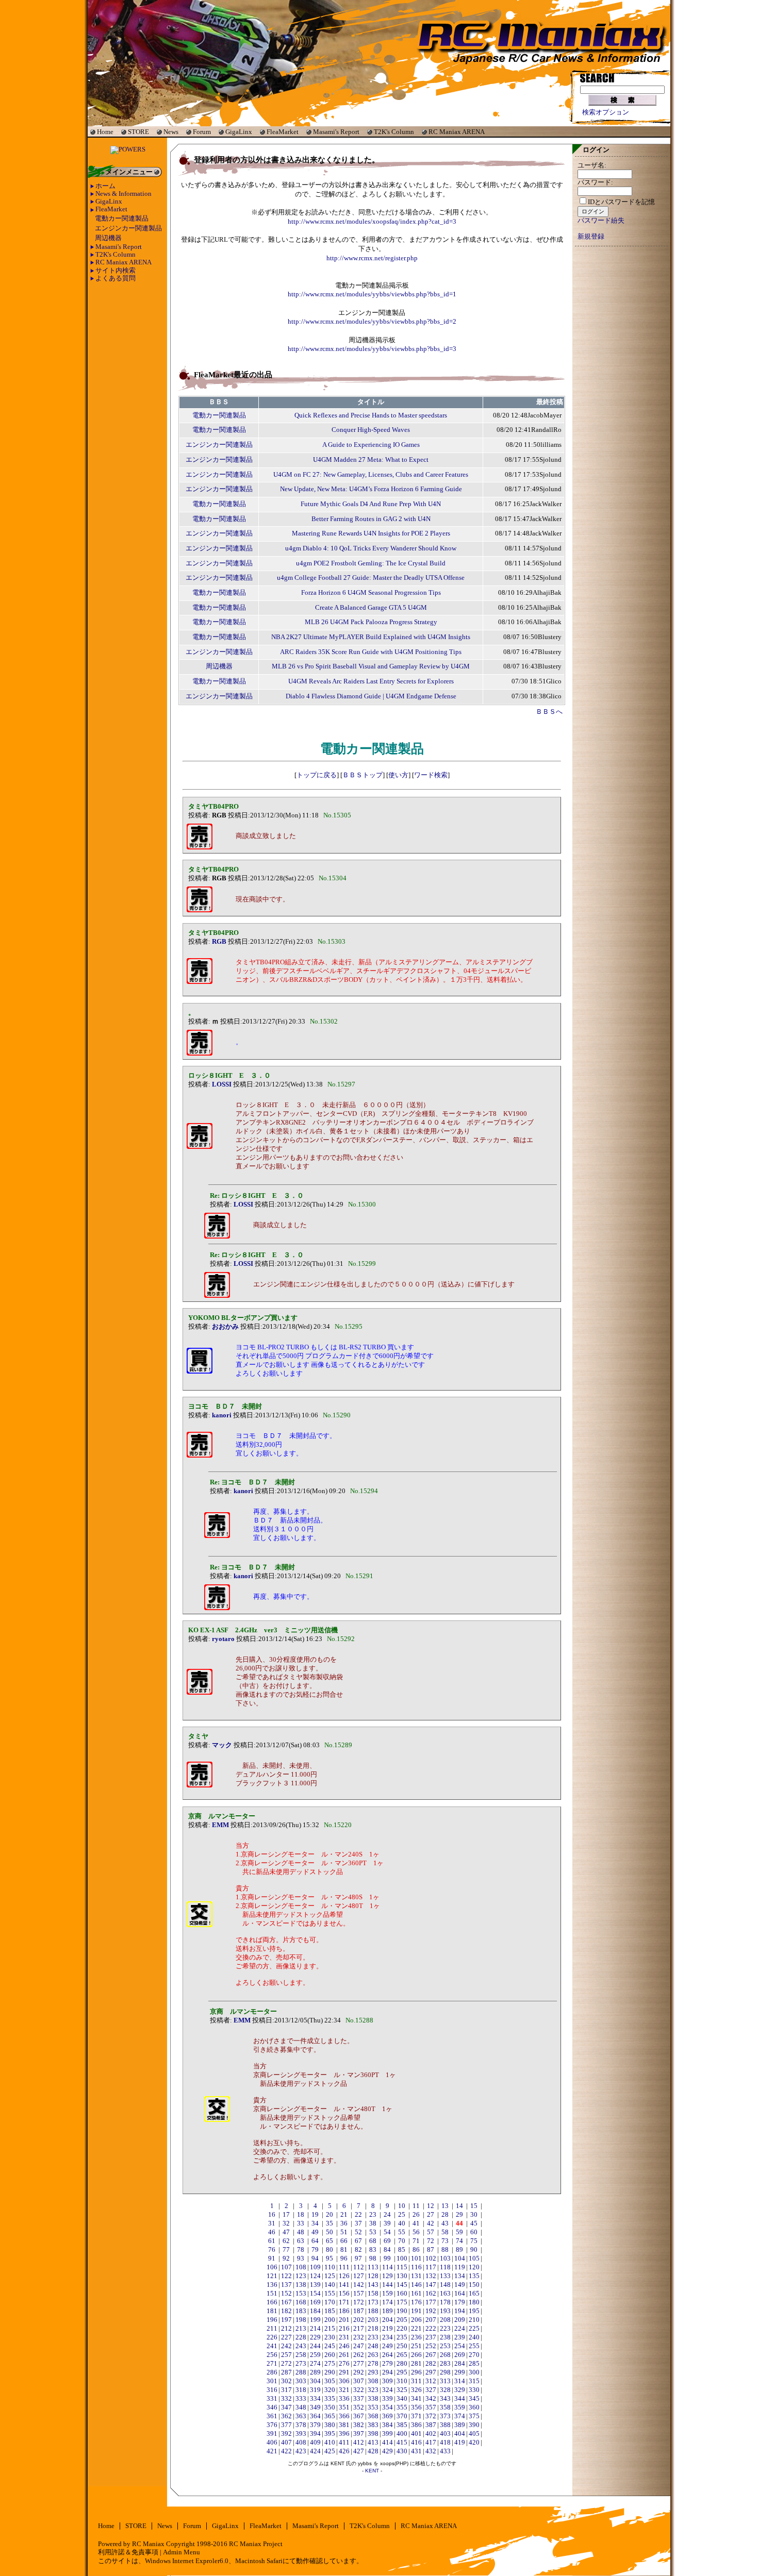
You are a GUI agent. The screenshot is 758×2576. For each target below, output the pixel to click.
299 (460, 2372)
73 (445, 2241)
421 (272, 2451)
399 (388, 2434)
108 (301, 2267)
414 (388, 2443)
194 (460, 2311)
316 (272, 2390)
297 (431, 2372)
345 (474, 2399)
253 (445, 2346)
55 (402, 2232)
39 (387, 2223)
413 (373, 2443)
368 (373, 2416)
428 (373, 2451)
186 (344, 2311)
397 (359, 2434)
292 (359, 2372)
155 (330, 2294)
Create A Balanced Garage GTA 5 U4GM (371, 608)
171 (344, 2302)
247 (359, 2346)
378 (301, 2425)
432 (431, 2451)
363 (301, 2416)
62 (286, 2241)
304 (315, 2381)
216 (344, 2329)
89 (459, 2250)
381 (344, 2425)
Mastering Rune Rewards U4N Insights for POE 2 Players (371, 533)
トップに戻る (317, 775)
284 (460, 2364)
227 (286, 2337)
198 (301, 2320)
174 (388, 2302)
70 (402, 2241)
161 (416, 2294)
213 (301, 2329)
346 (272, 2407)
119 (460, 2267)
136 (272, 2285)
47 (286, 2232)
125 (330, 2276)
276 (344, 2364)
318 (301, 2390)
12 (431, 2206)
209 (460, 2320)
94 (315, 2259)
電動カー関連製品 (122, 219)
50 (329, 2232)
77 (286, 2250)
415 (402, 2443)
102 (431, 2259)
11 (416, 2206)
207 (431, 2320)
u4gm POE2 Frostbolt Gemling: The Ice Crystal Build (371, 563)
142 (359, 2285)
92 (286, 2259)
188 (373, 2311)
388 (445, 2425)
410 (330, 2443)
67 (358, 2241)
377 (286, 2425)
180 (474, 2302)
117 (431, 2267)
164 (460, 2294)
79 (315, 2250)
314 (460, 2381)
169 (315, 2302)
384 (388, 2425)
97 (358, 2259)
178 (445, 2302)
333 (301, 2399)
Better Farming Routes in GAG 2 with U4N (371, 519)
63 (301, 2241)
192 (431, 2311)
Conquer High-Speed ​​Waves (371, 430)
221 (416, 2329)
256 (272, 2355)
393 (301, 2434)
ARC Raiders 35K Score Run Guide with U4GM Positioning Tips (371, 652)
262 (359, 2355)
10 (402, 2206)
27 (431, 2215)
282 (431, 2364)
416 (416, 2443)
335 (330, 2399)
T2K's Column (394, 132)
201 (344, 2320)
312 (431, 2381)
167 (286, 2302)
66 (344, 2241)
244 (315, 2346)
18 (301, 2215)
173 (373, 2302)
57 (431, 2232)
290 (330, 2372)
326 (416, 2390)
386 (416, 2425)
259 (315, 2355)
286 (272, 2372)
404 (460, 2434)
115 (402, 2267)
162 (431, 2294)
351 (344, 2407)
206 (416, 2320)
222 (431, 2329)
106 (272, 2267)
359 (460, 2407)
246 (344, 2346)
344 (460, 2399)
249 (388, 2346)
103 (445, 2259)
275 (330, 2364)
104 (460, 2259)
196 (272, 2320)
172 (359, 2302)
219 (388, 2329)
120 (474, 2267)
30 (474, 2215)
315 (474, 2381)
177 (431, 2302)
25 (402, 2215)
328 (445, 2390)
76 (272, 2250)
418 (445, 2443)
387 (431, 2425)
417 (431, 2443)
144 (388, 2285)
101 (416, 2259)
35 (329, 2223)
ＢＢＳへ (549, 712)
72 (431, 2241)
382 (359, 2425)
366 (344, 2416)
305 (330, 2381)
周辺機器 (108, 238)
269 (460, 2355)
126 (344, 2276)
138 (301, 2285)
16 (272, 2215)
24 (387, 2215)
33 (301, 2223)
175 (402, 2302)
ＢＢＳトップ (362, 775)
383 (373, 2425)
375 (474, 2416)
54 (387, 2232)
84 (387, 2250)
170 (330, 2302)
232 (359, 2337)
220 (402, 2329)
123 (301, 2276)
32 (286, 2223)
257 (286, 2355)
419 (460, 2443)
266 (416, 2355)
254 (460, 2346)
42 (431, 2223)
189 (388, 2311)
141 (344, 2285)
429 (388, 2451)
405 (474, 2434)
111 (344, 2267)
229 (315, 2337)
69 (387, 2241)
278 (373, 2364)
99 (387, 2259)
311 (416, 2381)
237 (431, 2337)
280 (402, 2364)
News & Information (123, 194)
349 (315, 2407)
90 (474, 2250)
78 (301, 2250)
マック (222, 1745)
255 (474, 2346)
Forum (202, 132)
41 (416, 2223)
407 (286, 2443)
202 (359, 2320)
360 (474, 2407)
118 (445, 2267)
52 (358, 2232)
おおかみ (225, 1327)
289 (315, 2372)
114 (388, 2267)
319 (315, 2390)
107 (286, 2267)
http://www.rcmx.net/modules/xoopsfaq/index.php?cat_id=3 (372, 222)
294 (388, 2372)
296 (416, 2372)
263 (373, 2355)
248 (373, 2346)
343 (445, 2399)
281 (416, 2364)
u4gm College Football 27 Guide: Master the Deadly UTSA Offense (371, 578)
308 (373, 2381)
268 (445, 2355)
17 (286, 2215)
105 (474, 2259)
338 (373, 2399)
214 (315, 2329)
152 (286, 2294)
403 (445, 2434)
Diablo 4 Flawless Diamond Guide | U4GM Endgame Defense (371, 696)
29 (459, 2215)
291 (344, 2372)
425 (330, 2451)
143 (373, 2285)
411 (344, 2443)
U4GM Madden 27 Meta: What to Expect (371, 460)
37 (358, 2223)
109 (315, 2267)
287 (286, 2372)
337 (359, 2399)
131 (416, 2276)
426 (344, 2451)
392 (286, 2434)
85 (402, 2250)
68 (373, 2241)
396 (344, 2434)
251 (416, 2346)
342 (431, 2399)
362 (286, 2416)
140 (330, 2285)
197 (286, 2320)
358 (445, 2407)
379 (315, 2425)
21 (344, 2215)
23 (373, 2215)
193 (445, 2311)
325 (402, 2390)
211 (272, 2329)
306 (344, 2381)
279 (388, 2364)
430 (402, 2451)
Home (105, 132)
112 (359, 2267)
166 (272, 2302)
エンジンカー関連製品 (128, 228)
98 (373, 2259)
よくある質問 (116, 278)
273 (301, 2364)
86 (416, 2250)
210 (474, 2320)
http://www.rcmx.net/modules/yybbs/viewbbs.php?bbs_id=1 (372, 294)
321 (344, 2390)
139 (315, 2285)
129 (388, 2276)
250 (402, 2346)
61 (272, 2241)
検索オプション (606, 112)
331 (272, 2399)
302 (286, 2381)
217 (359, 2329)
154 (315, 2294)
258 (301, 2355)
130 (402, 2276)
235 (402, 2337)
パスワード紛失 (601, 221)
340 (402, 2399)
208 (445, 2320)
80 (329, 2250)
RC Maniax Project (256, 2544)
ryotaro (223, 1639)
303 (301, 2381)
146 (416, 2285)
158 (373, 2294)
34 (315, 2223)
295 (402, 2372)
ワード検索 (431, 775)
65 (329, 2241)
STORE (138, 132)
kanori (222, 1415)
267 (431, 2355)
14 (459, 2206)
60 (474, 2232)
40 (402, 2223)
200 (330, 2320)
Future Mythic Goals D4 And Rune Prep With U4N (371, 504)
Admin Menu (182, 2552)
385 (402, 2425)
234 (388, 2337)
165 (474, 2294)
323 (373, 2390)
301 (272, 2381)
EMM (220, 1825)
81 (344, 2250)
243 (301, 2346)
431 (416, 2451)
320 (330, 2390)
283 (445, 2364)
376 (272, 2425)
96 (344, 2259)
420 (474, 2443)
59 (459, 2232)
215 (330, 2329)
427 (359, 2451)
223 (445, 2329)
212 (286, 2329)
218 (373, 2329)
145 (402, 2285)
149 (460, 2285)
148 (445, 2285)
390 (474, 2425)
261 (344, 2355)
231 (344, 2337)
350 (330, 2407)
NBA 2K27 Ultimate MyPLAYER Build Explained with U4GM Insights (371, 637)
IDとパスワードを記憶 (621, 202)
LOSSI (222, 1084)
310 (402, 2381)
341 (416, 2399)
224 (460, 2329)
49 (315, 2232)
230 (330, 2337)
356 (416, 2407)
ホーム (105, 186)
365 (330, 2416)
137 (286, 2285)
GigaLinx (239, 132)
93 (301, 2259)
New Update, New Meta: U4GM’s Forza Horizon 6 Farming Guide (371, 489)
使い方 (398, 775)
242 (286, 2346)
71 (416, 2241)
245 (330, 2346)
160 (402, 2294)
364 (315, 2416)
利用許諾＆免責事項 (128, 2552)
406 (272, 2443)
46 (272, 2232)
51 (344, 2232)
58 (445, 2232)
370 (402, 2416)
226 (272, 2337)
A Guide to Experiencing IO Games (371, 445)
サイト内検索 (116, 271)
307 (359, 2381)
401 (416, 2434)
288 (301, 2372)
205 (402, 2320)
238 (445, 2337)
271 (272, 2364)
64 (315, 2241)
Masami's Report (336, 132)
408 (301, 2443)
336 (344, 2399)
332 (286, 2399)
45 (474, 2223)
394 (315, 2434)
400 (402, 2434)
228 (301, 2337)
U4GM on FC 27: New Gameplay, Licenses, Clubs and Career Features (371, 475)
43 (445, 2223)
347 (286, 2407)
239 (460, 2337)
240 (474, 2337)
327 (431, 2390)
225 (474, 2329)
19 (315, 2215)
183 (301, 2311)
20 (329, 2215)
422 (286, 2451)
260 (330, 2355)
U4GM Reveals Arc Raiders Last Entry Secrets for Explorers (371, 681)
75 (474, 2241)
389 (460, 2425)
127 (359, 2276)
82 (358, 2250)
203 (373, 2320)
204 (388, 2320)
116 (416, 2267)
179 (460, 2302)
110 (330, 2267)
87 (431, 2250)
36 (344, 2223)
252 (431, 2346)
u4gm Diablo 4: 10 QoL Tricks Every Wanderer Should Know (371, 548)
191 (416, 2311)
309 (388, 2381)
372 (431, 2416)
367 (359, 2416)
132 (431, 2276)
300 (474, 2372)
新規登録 (591, 237)
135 (474, 2276)
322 (359, 2390)
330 (474, 2390)
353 (373, 2407)
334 (315, 2399)
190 (402, 2311)
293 (373, 2372)
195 (474, 2311)
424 (315, 2451)
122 (286, 2276)
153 (301, 2294)
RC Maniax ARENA (457, 132)
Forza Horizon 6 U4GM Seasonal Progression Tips (371, 593)
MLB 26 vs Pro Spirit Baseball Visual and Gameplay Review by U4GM (371, 666)
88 (445, 2250)
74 (459, 2241)
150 (474, 2285)
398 (373, 2434)
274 (315, 2364)
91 (272, 2259)
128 (373, 2276)
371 (416, 2416)
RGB (219, 942)
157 (359, 2294)
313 (445, 2381)
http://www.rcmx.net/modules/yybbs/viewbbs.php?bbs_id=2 (372, 322)
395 (330, 2434)
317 (286, 2390)
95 (329, 2259)
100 (402, 2259)
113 (373, 2267)
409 (315, 2443)
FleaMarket (283, 132)
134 (460, 2276)
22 (358, 2215)
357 (431, 2407)
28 (445, 2215)
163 (445, 2294)
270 (474, 2355)
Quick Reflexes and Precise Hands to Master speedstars (371, 415)
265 (402, 2355)
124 (315, 2276)
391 (272, 2434)
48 (301, 2232)
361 (272, 2416)
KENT (372, 2471)
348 (301, 2407)
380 (330, 2425)
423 (301, 2451)
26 (416, 2215)
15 (474, 2206)
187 (359, 2311)
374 (460, 2416)
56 (416, 2232)
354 (388, 2407)
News (171, 132)
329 (460, 2390)
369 (388, 2416)
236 (416, 2337)
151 (272, 2294)
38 (373, 2223)
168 (301, 2302)
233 (373, 2337)
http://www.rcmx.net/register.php (372, 258)
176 (416, 2302)
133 (445, 2276)
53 (373, 2232)
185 (330, 2311)
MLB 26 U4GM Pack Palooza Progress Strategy (371, 622)
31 (272, 2223)
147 (431, 2285)
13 (445, 2206)
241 (272, 2346)
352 (359, 2407)
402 (431, 2434)
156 (344, 2294)
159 (388, 2294)
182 (286, 2311)
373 (445, 2416)
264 (388, 2355)
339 (388, 2399)
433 (445, 2451)
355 (402, 2407)
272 (286, 2364)
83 (373, 2250)
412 (359, 2443)
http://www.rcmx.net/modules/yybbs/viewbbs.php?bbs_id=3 (372, 349)
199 (315, 2320)
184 (315, 2311)
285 (474, 2364)
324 (388, 2390)
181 (272, 2311)
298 (445, 2372)
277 (359, 2364)
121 (272, 2276)
